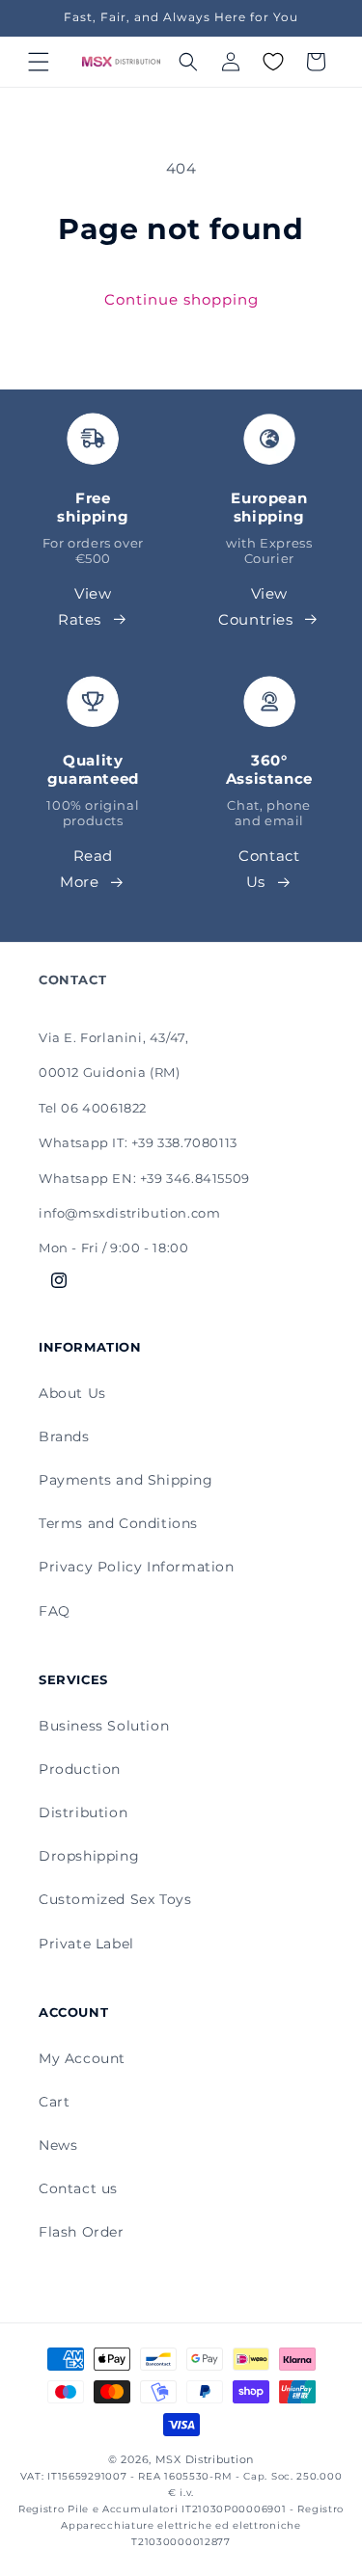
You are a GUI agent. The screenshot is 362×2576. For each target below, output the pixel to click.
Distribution (83, 1812)
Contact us (78, 2188)
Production (80, 1769)
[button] (39, 62)
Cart (54, 2102)
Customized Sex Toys (115, 1899)
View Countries (255, 606)
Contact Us (269, 869)
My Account (82, 2058)
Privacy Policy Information (137, 1567)
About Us (72, 1393)
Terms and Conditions (118, 1523)
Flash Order (82, 2232)
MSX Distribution (205, 2459)
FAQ (55, 1611)
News (58, 2145)
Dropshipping (89, 1856)
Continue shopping (181, 299)
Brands (64, 1436)
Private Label (86, 1944)
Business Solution (104, 1726)
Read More (86, 869)
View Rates (85, 606)
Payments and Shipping (126, 1480)
